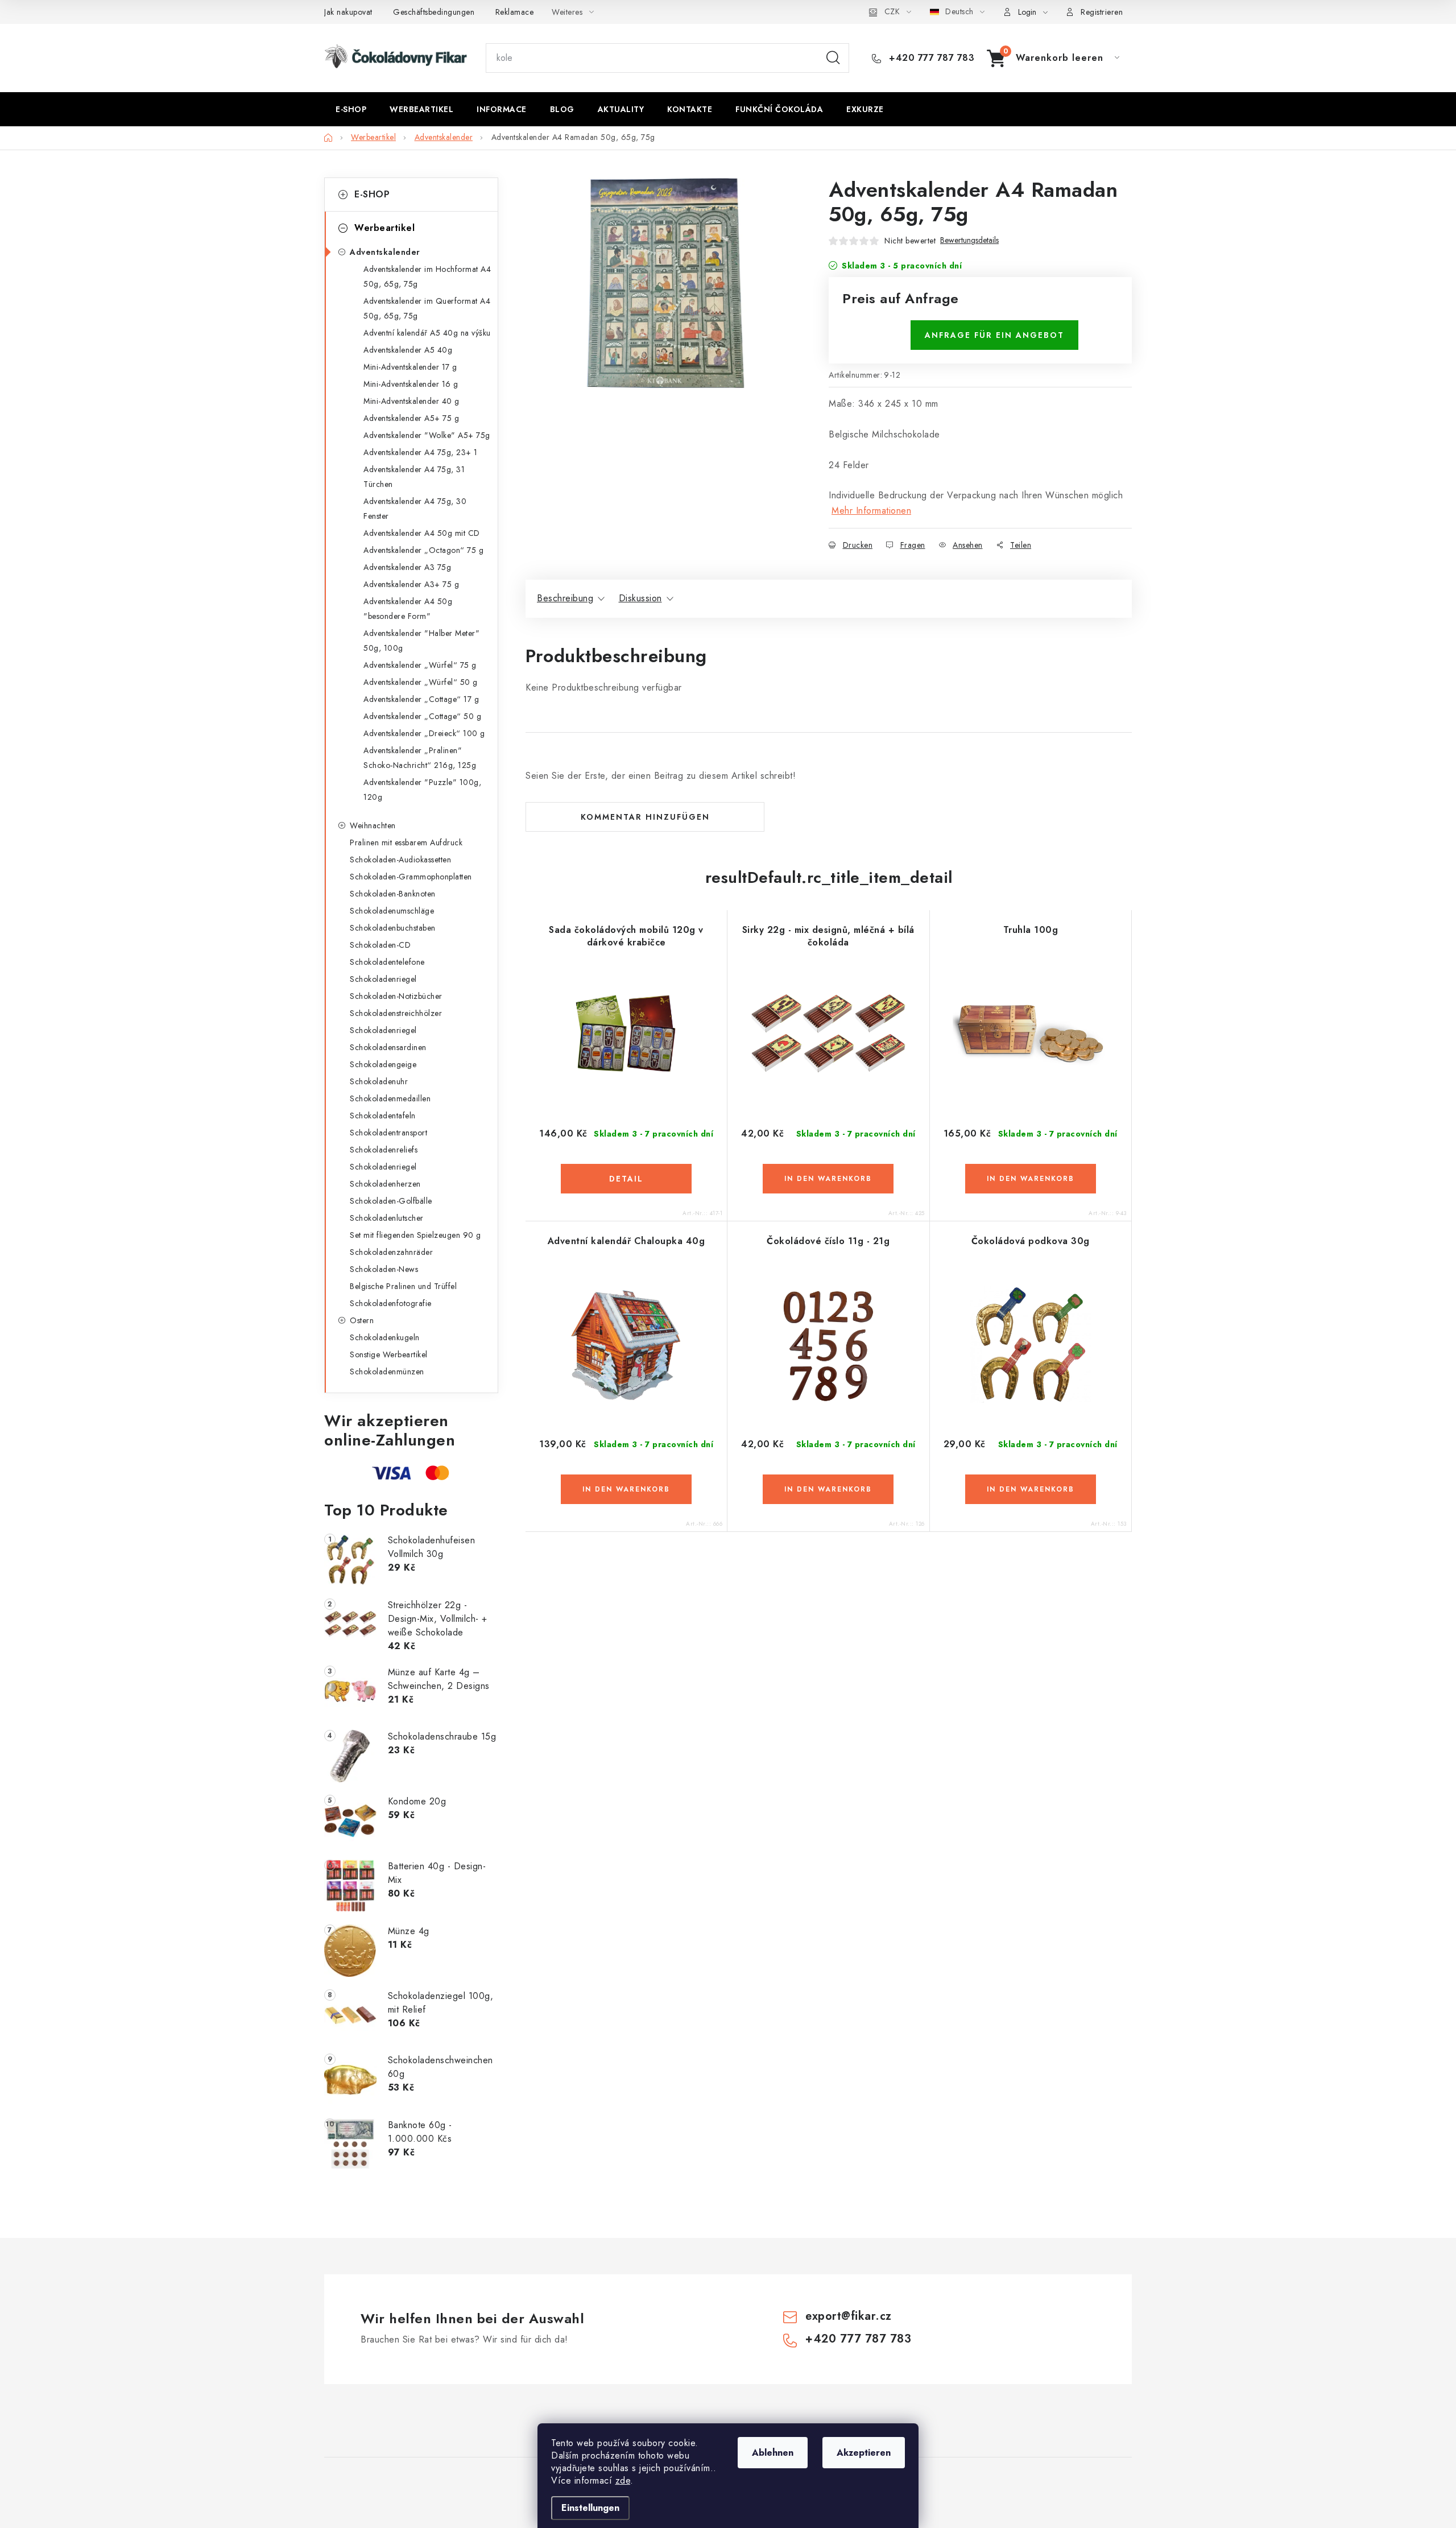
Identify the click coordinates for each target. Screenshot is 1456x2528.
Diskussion (640, 598)
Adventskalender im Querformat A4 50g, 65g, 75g (427, 308)
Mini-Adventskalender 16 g (411, 384)
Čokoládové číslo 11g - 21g (828, 1241)
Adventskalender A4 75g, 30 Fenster (415, 509)
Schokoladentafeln (383, 1116)
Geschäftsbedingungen (434, 12)
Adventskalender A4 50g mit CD (422, 533)
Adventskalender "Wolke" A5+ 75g (427, 435)
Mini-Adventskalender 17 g (410, 367)
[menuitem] (351, 109)
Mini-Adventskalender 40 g (411, 401)
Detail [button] (626, 1179)
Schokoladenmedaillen (390, 1098)
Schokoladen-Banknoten (393, 894)
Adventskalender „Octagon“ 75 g (423, 550)
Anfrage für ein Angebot (994, 335)
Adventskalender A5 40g (408, 350)
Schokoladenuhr (379, 1081)
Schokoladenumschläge (392, 911)
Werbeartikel (384, 228)
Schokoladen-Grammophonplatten (411, 877)
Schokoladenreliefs (384, 1150)
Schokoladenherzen (385, 1184)
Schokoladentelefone (387, 962)
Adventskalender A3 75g (407, 567)
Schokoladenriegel (383, 979)
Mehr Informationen (871, 511)
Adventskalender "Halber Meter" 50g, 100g (421, 641)
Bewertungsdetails (969, 240)
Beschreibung (565, 598)
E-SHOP (372, 194)
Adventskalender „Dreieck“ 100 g (424, 733)
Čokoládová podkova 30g (1031, 1241)
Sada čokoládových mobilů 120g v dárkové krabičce (626, 936)
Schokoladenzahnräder (391, 1252)
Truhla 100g (1031, 930)
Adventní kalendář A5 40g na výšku (427, 333)
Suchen (833, 58)
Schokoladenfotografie (391, 1303)
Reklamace (515, 12)
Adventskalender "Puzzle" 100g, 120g (422, 790)
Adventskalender (385, 252)
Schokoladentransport (388, 1133)
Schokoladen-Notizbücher (396, 996)
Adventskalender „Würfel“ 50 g (421, 682)
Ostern (362, 1320)
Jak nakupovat (348, 12)
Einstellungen (590, 2508)
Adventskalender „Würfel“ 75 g (420, 665)
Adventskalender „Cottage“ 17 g (421, 699)
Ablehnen (773, 2453)
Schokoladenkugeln (385, 1337)
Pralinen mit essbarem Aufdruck (406, 842)
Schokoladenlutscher (387, 1218)
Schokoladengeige (383, 1064)
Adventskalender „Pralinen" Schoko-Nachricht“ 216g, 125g (420, 758)
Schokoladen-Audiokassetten (400, 860)
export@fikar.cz (849, 2316)
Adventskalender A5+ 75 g (411, 418)
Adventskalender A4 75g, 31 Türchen (414, 477)
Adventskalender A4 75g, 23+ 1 (421, 452)
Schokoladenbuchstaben (393, 928)
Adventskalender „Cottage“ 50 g (422, 716)
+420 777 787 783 (930, 58)
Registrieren (1102, 12)
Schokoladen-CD (380, 945)
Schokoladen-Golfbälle (391, 1201)
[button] (626, 1179)
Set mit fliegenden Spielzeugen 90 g (415, 1235)
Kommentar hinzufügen (645, 817)
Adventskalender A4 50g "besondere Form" (408, 609)
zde (623, 2481)
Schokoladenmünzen (387, 1372)
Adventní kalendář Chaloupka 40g (626, 1241)
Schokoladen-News (384, 1269)
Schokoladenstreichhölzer (396, 1013)
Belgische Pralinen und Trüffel (403, 1286)
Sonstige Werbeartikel (389, 1354)
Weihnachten (373, 825)
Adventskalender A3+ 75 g (411, 584)
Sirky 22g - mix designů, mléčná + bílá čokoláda (828, 936)
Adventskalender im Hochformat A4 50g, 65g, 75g (427, 276)
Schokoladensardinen (388, 1047)
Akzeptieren (864, 2453)
